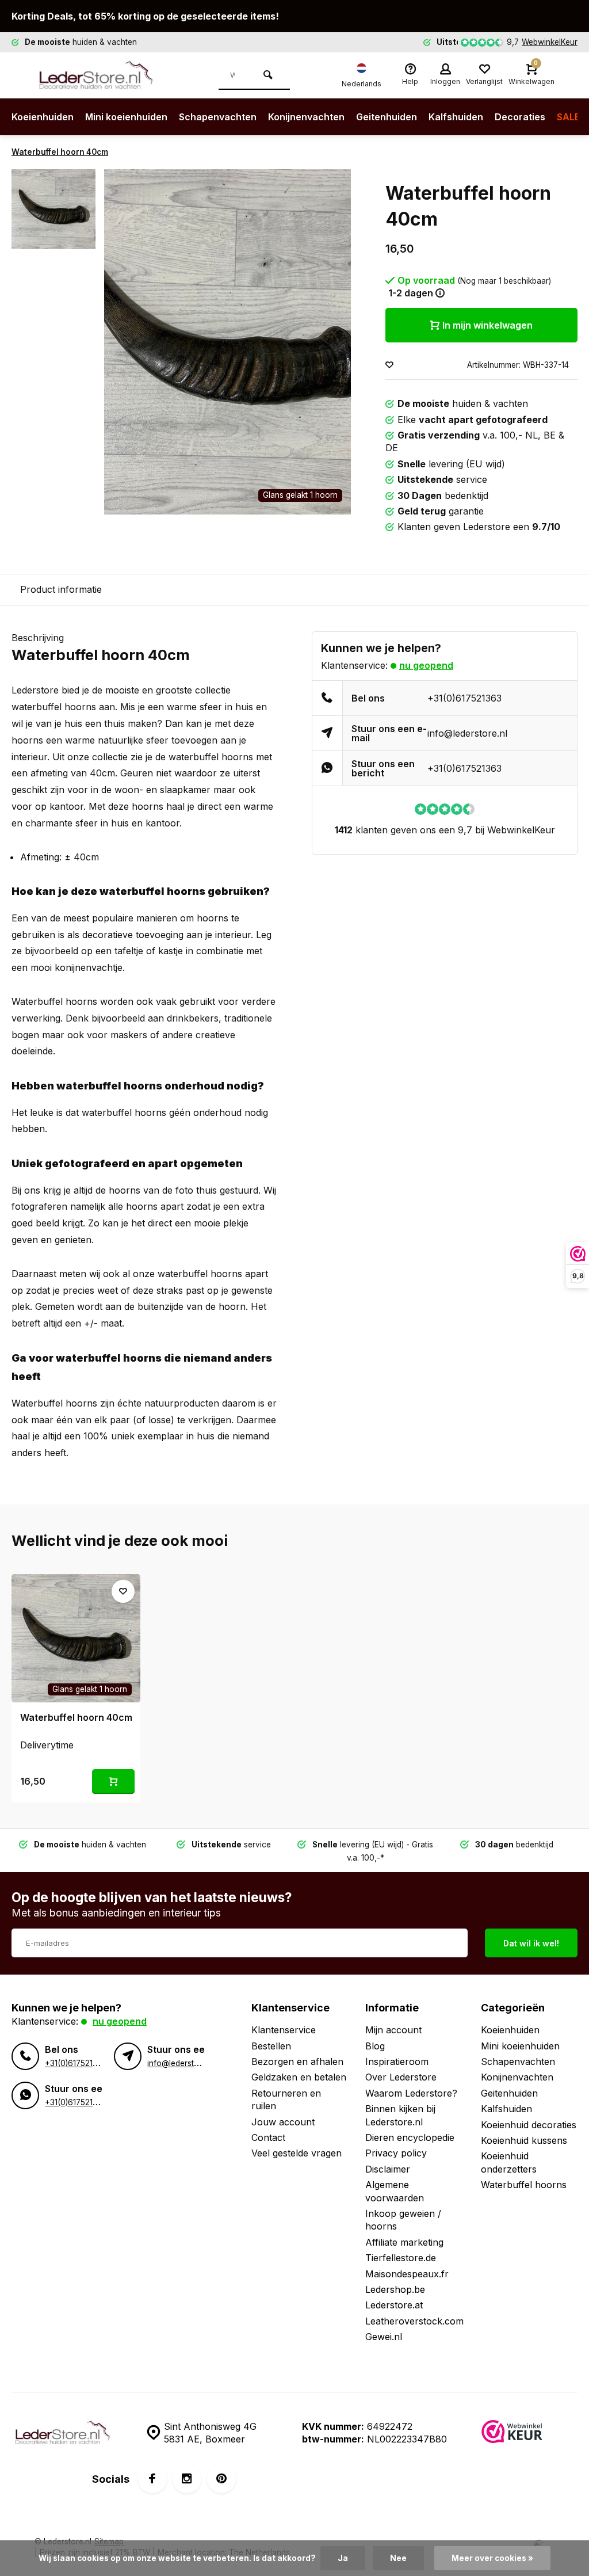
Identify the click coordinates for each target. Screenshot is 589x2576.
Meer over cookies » (492, 2558)
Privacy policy (396, 2153)
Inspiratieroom (397, 2061)
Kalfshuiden (456, 117)
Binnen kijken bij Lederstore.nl (400, 2115)
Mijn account (393, 2030)
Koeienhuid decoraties (529, 2125)
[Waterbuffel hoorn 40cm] (76, 1638)
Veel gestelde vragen (297, 2153)
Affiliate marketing (404, 2242)
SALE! (570, 117)
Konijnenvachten (306, 117)
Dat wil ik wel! (531, 1943)
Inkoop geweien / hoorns (403, 2220)
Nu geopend (426, 665)
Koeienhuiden (43, 117)
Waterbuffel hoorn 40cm (60, 152)
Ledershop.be (395, 2289)
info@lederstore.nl (467, 733)
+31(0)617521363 (464, 698)
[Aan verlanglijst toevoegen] (389, 365)
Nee (398, 2558)
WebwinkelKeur (550, 42)
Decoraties (520, 117)
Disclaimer (388, 2169)
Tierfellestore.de (401, 2258)
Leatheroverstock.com (414, 2321)
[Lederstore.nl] (104, 75)
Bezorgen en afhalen (297, 2061)
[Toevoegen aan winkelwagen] (113, 1782)
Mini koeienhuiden (126, 117)
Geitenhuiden (387, 117)
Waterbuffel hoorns (524, 2185)
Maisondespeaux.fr (407, 2274)
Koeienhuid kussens (524, 2140)
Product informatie (61, 589)
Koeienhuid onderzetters (509, 2162)
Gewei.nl (384, 2337)
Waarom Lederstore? (411, 2093)
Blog (375, 2046)
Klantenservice (284, 2030)
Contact (268, 2137)
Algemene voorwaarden (395, 2191)
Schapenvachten (218, 117)
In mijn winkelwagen (487, 325)
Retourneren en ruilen (286, 2099)
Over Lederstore (401, 2077)
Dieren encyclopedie (410, 2137)
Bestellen (271, 2046)
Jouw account (283, 2122)
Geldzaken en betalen (299, 2077)
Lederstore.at (394, 2305)
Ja (343, 2558)
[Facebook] (152, 2479)
